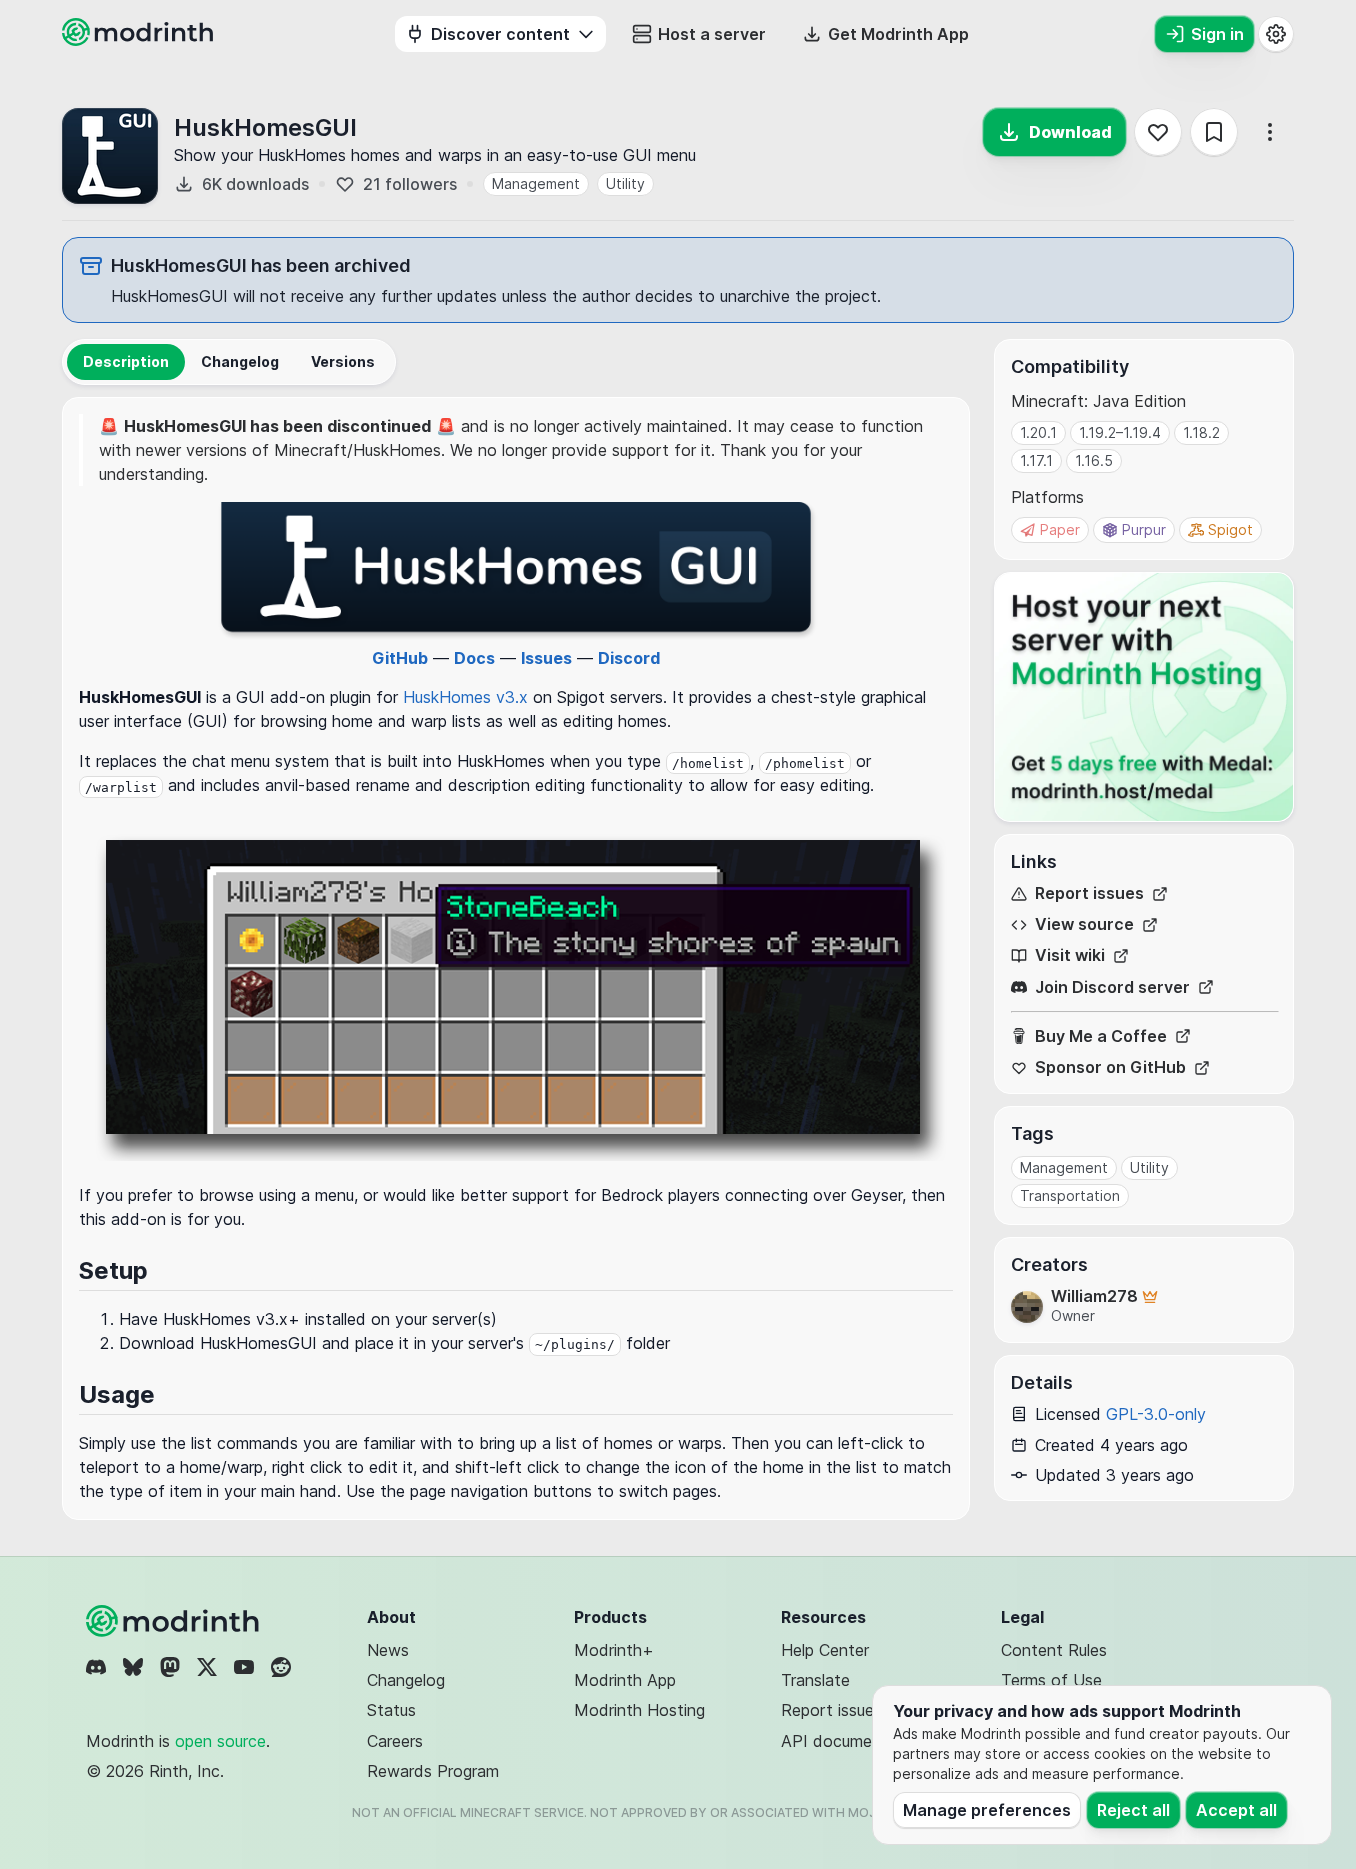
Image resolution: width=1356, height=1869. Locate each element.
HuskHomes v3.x (465, 697)
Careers (395, 1741)
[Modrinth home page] (140, 40)
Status (391, 1710)
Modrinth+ (614, 1650)
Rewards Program (433, 1771)
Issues (546, 658)
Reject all (1133, 1810)
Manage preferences (987, 1810)
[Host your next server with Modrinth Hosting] (1144, 697)
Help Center (825, 1650)
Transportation (1070, 1195)
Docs (474, 658)
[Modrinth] (175, 1621)
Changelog (406, 1680)
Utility (625, 183)
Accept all (1236, 1810)
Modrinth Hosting (639, 1710)
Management (536, 183)
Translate (815, 1680)
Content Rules (1054, 1650)
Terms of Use (1051, 1680)
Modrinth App (625, 1680)
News (388, 1650)
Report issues (1089, 893)
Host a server (712, 34)
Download (1070, 132)
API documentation (853, 1741)
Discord (629, 658)
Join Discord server (1112, 987)
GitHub (400, 658)
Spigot (1230, 529)
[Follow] (1158, 132)
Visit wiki (1070, 955)
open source (220, 1741)
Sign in (1217, 34)
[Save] (1214, 132)
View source (1084, 924)
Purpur (1144, 529)
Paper (1060, 529)
